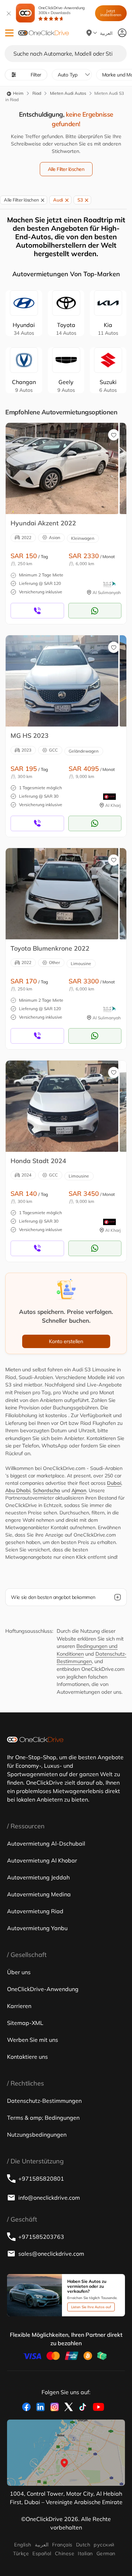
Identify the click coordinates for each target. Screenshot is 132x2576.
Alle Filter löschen (66, 169)
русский (104, 2545)
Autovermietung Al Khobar (42, 1860)
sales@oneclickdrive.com (51, 2254)
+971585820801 (41, 2179)
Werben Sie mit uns (33, 2040)
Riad (37, 93)
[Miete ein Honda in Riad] (62, 1106)
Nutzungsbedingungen (37, 2135)
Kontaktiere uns (27, 2057)
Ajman (79, 1490)
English (23, 2545)
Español (42, 2553)
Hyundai (24, 329)
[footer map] (66, 2453)
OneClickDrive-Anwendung (62, 10)
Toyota (66, 329)
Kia (108, 329)
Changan (24, 386)
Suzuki (108, 386)
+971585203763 (41, 2237)
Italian (85, 2553)
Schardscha (46, 1490)
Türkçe (21, 2553)
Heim (18, 93)
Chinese (65, 2553)
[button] (9, 33)
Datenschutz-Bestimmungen (44, 2101)
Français (62, 2545)
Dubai (114, 1483)
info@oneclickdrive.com (49, 2198)
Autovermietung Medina (39, 1894)
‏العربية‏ (42, 2545)
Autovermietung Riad (35, 1911)
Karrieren (19, 2006)
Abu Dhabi (18, 1490)
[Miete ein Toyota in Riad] (62, 894)
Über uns (19, 1972)
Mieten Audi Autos (68, 93)
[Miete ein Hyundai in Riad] (62, 468)
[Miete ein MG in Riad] (62, 681)
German (106, 2553)
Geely (66, 386)
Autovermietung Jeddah (38, 1877)
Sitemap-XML (25, 2023)
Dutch (83, 2545)
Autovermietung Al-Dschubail (46, 1843)
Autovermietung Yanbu (37, 1928)
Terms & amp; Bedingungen (43, 2118)
